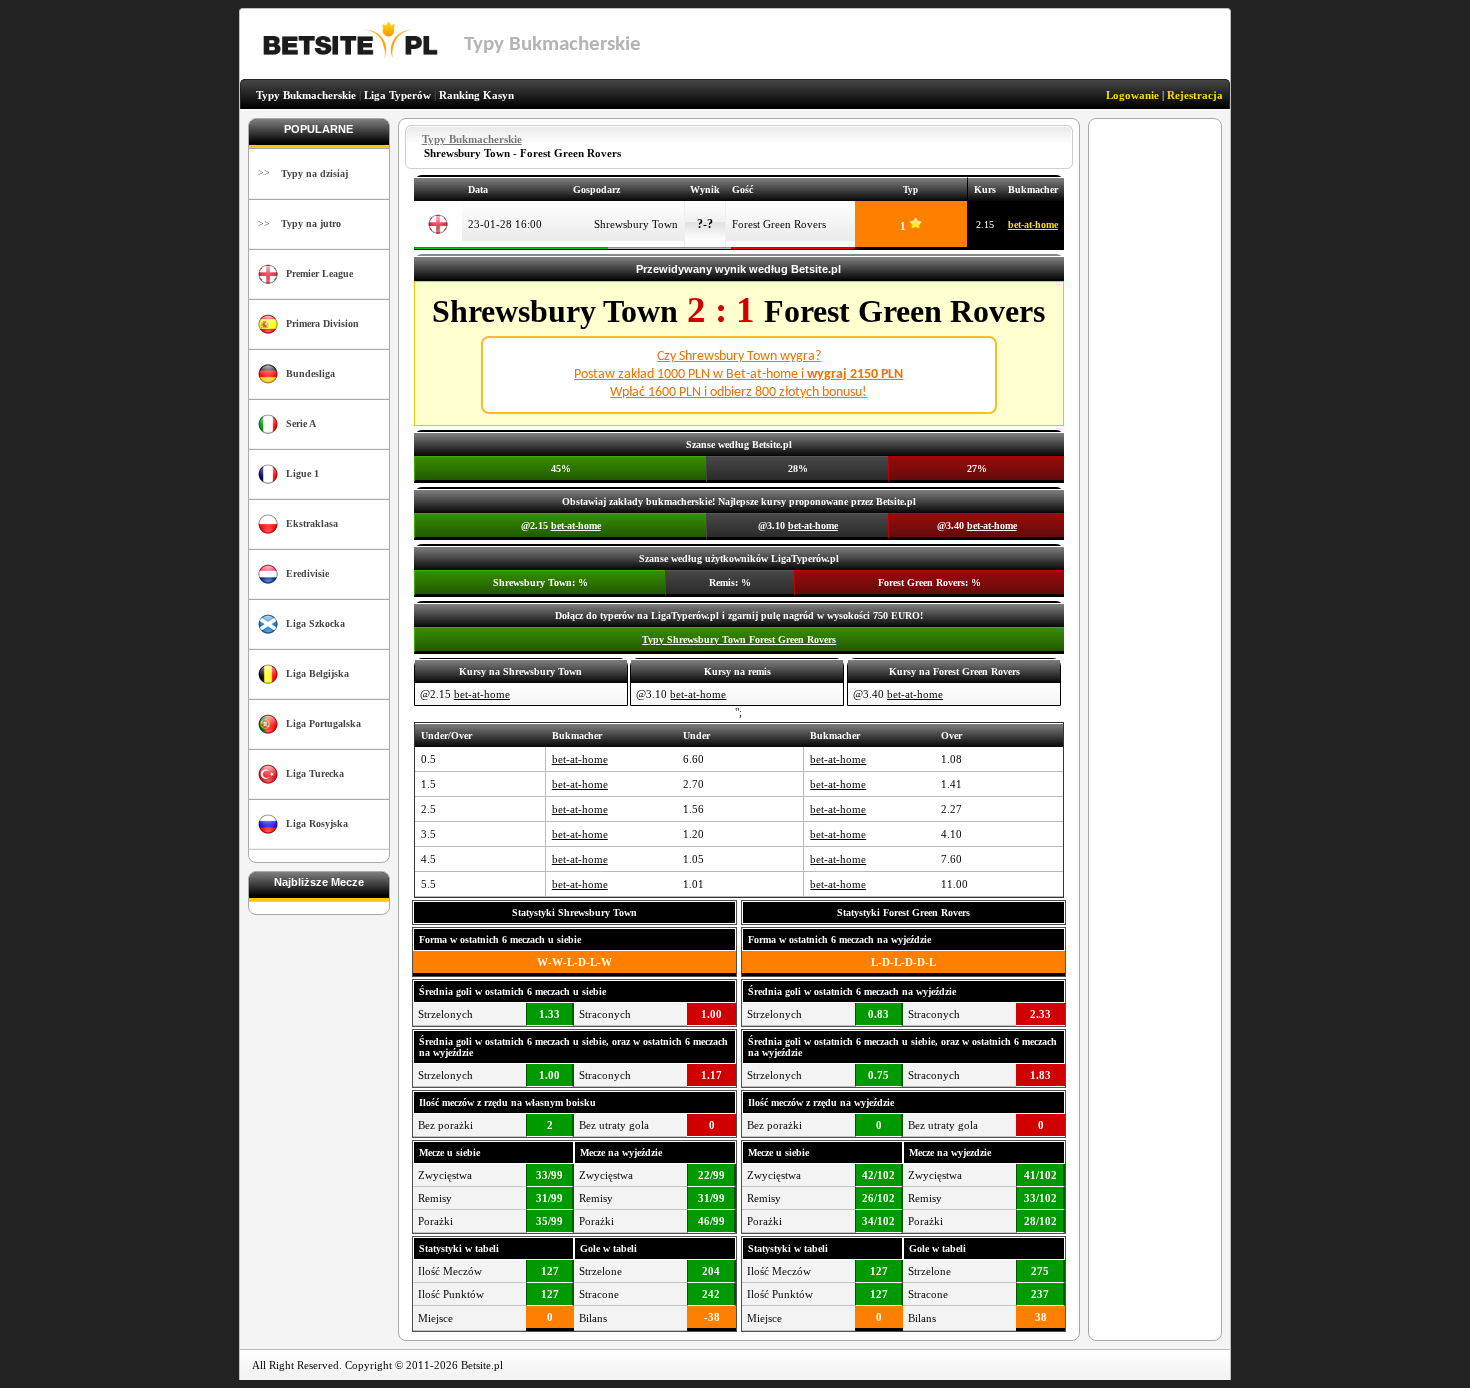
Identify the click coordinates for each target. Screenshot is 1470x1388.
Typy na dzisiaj (314, 173)
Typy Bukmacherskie (306, 95)
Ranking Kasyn (476, 95)
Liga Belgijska (317, 673)
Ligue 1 (302, 473)
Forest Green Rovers (779, 224)
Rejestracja (1195, 95)
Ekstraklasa (312, 523)
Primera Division (322, 323)
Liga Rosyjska (317, 823)
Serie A (301, 423)
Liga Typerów (397, 95)
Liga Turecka (315, 773)
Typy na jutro (311, 223)
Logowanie (1132, 95)
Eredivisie (307, 573)
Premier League (319, 273)
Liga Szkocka (315, 623)
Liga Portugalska (323, 723)
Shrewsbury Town (636, 224)
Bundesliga (310, 373)
